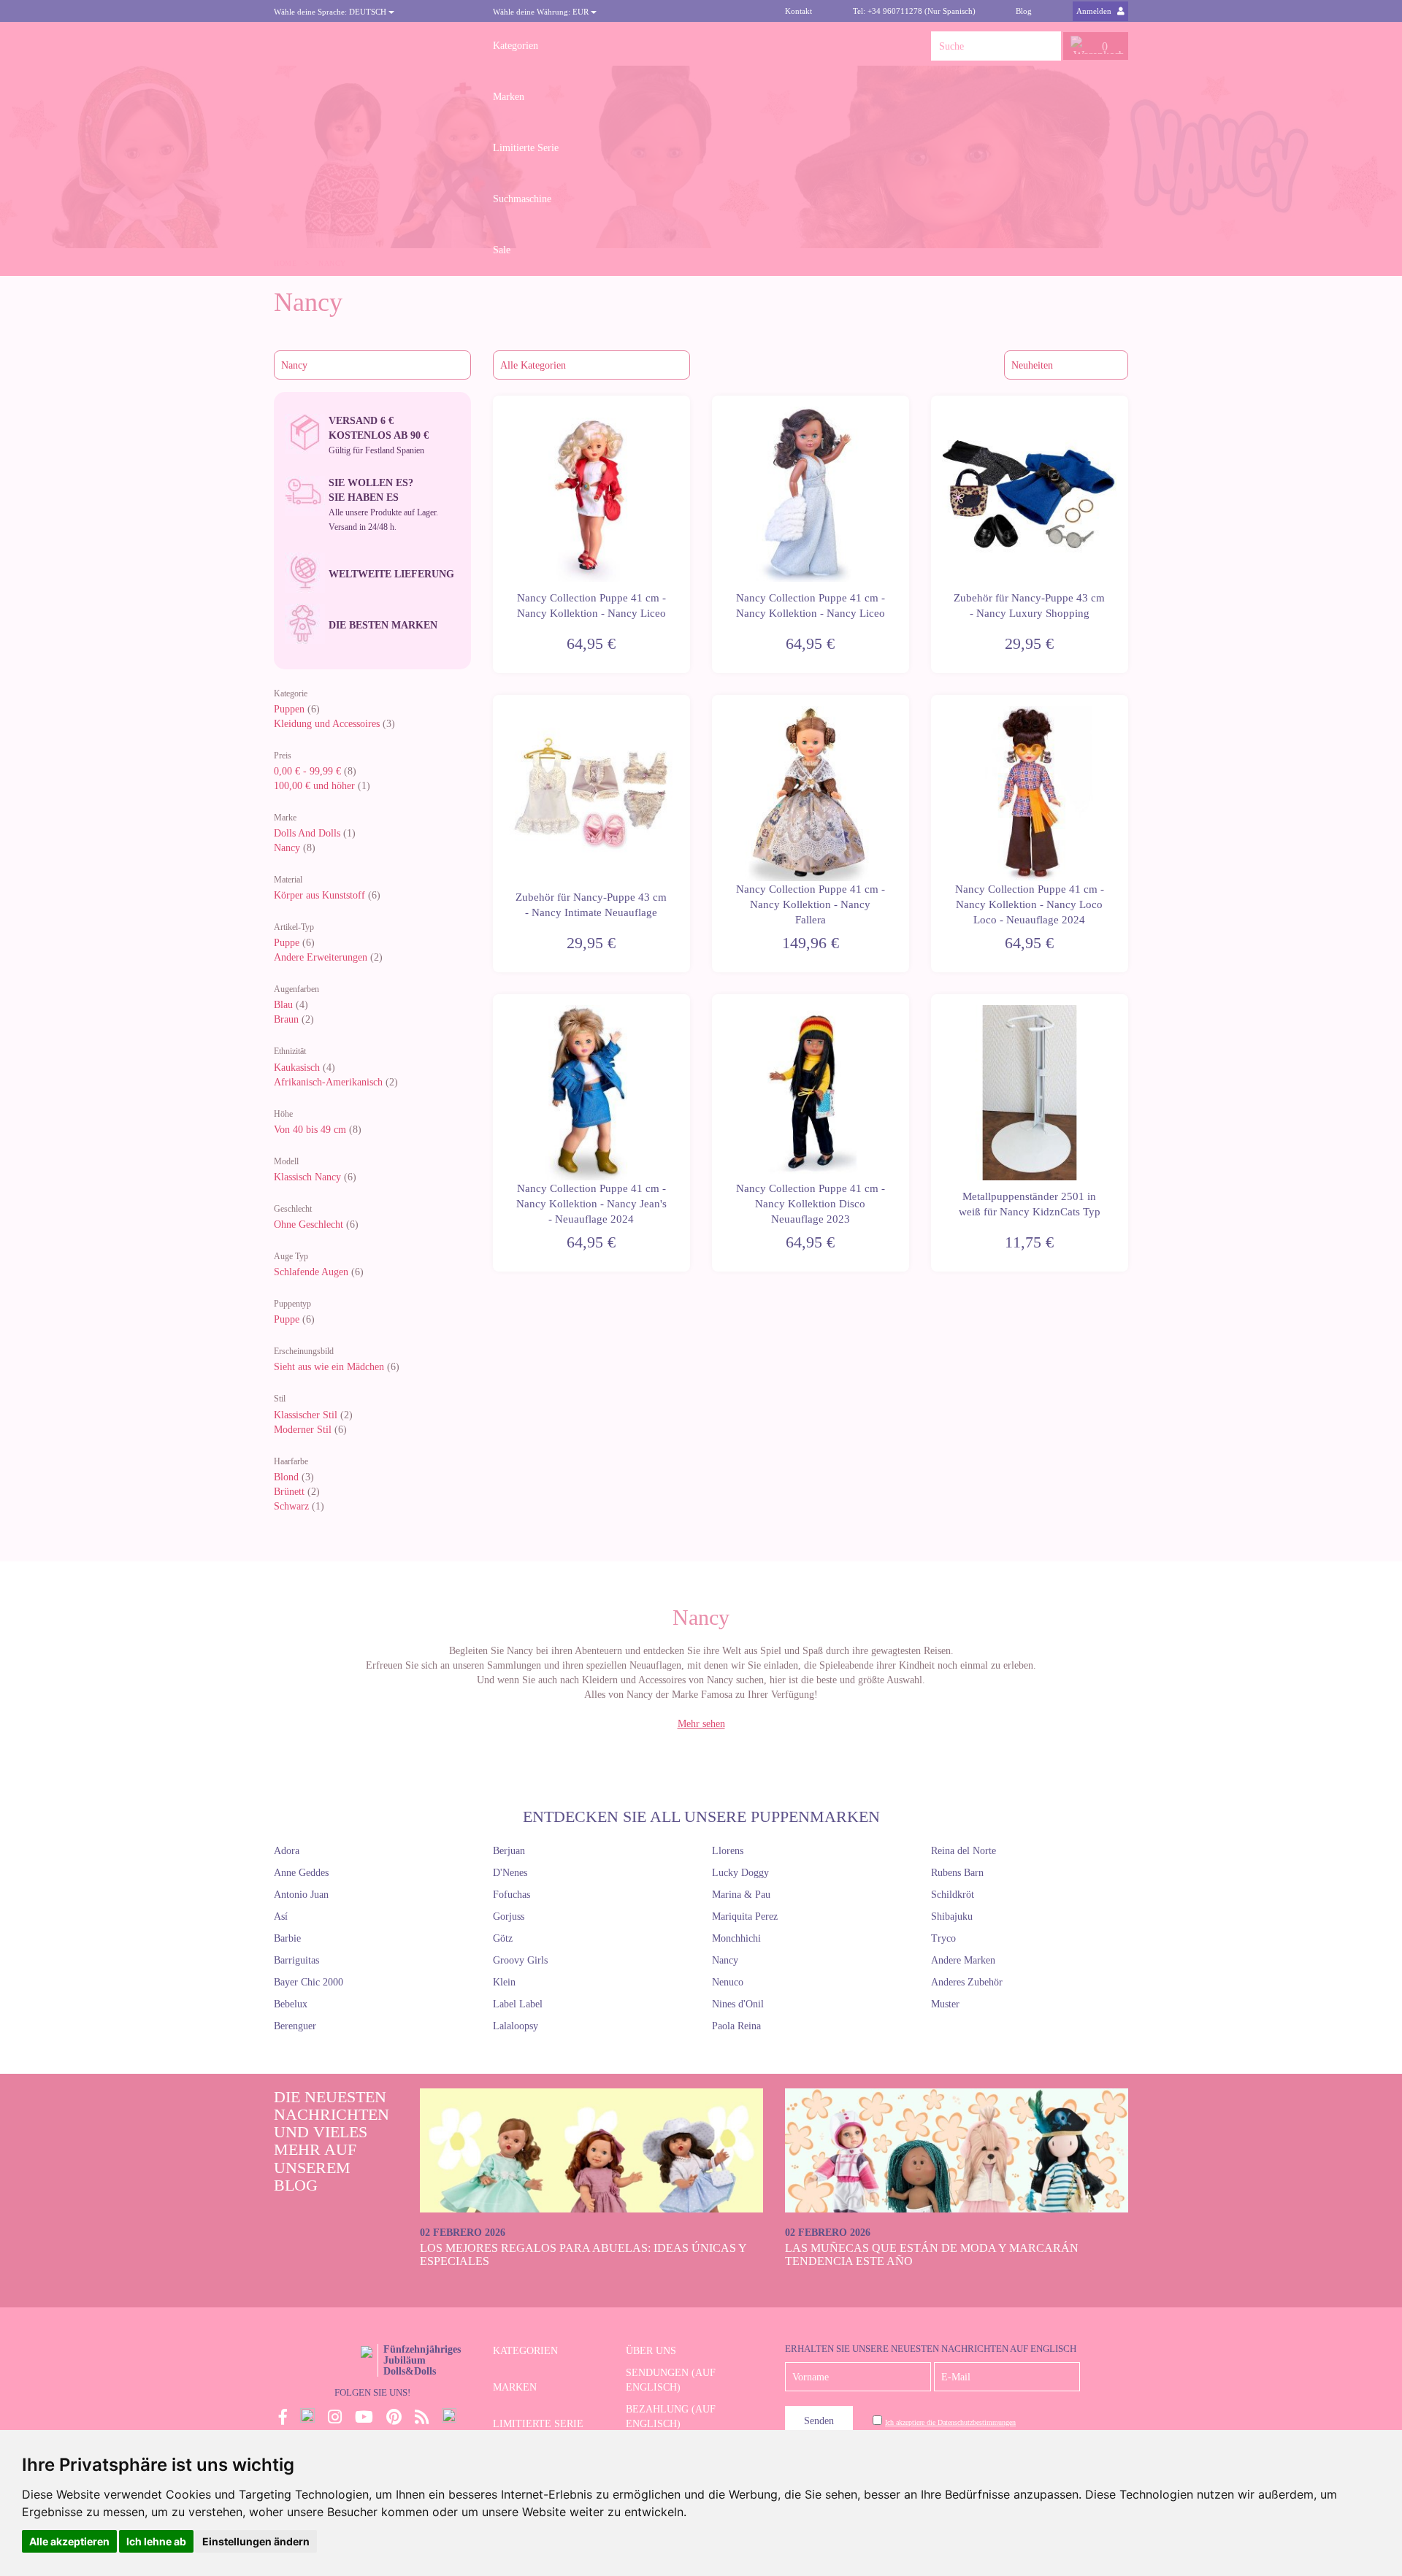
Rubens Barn (957, 1873)
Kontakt (798, 11)
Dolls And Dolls (307, 833)
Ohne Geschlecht (309, 1224)
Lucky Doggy (740, 1873)
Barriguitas (296, 1960)
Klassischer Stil (306, 1415)
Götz (503, 1938)
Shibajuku (952, 1916)
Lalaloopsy (516, 2026)
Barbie (287, 1938)
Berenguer (295, 2026)
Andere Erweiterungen (321, 957)
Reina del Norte (964, 1851)
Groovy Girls (520, 1960)
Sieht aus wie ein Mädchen (329, 1367)
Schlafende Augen (311, 1272)
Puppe (287, 943)
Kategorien (516, 46)
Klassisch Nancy (307, 1177)
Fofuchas (512, 1895)
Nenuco (728, 1982)
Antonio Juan (301, 1895)
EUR (542, 12)
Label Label (518, 2004)
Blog (1024, 11)
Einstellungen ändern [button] (256, 2541)
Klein (504, 1982)
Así (281, 1916)
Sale (502, 250)
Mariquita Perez (745, 1916)
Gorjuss (509, 1916)
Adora (287, 1851)
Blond (286, 1477)
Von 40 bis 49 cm (310, 1130)
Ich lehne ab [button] (156, 2541)
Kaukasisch (297, 1068)
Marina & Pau (741, 1895)
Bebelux (291, 2004)
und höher (316, 786)
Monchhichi (736, 1938)
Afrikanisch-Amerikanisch (328, 1082)
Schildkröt (953, 1895)
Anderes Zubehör (967, 1982)
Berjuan (509, 1851)
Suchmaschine (522, 199)
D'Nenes (510, 1873)
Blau (283, 1005)
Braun (286, 1019)
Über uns (651, 2351)
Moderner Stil (303, 1430)
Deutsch (331, 12)
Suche (1046, 46)
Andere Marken (963, 1960)
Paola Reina (736, 2026)
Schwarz (291, 1506)
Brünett (289, 1492)
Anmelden (1095, 11)
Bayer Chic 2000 (309, 1982)
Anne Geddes (301, 1873)
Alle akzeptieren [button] (69, 2541)
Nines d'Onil (738, 2004)
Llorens (728, 1851)
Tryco (943, 1938)
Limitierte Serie (526, 148)
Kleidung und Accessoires (327, 724)
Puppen (289, 709)
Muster (945, 2004)
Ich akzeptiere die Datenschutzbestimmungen (950, 2422)
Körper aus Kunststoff (319, 895)
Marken (509, 97)
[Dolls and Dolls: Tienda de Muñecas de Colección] (372, 46)
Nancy (287, 848)
